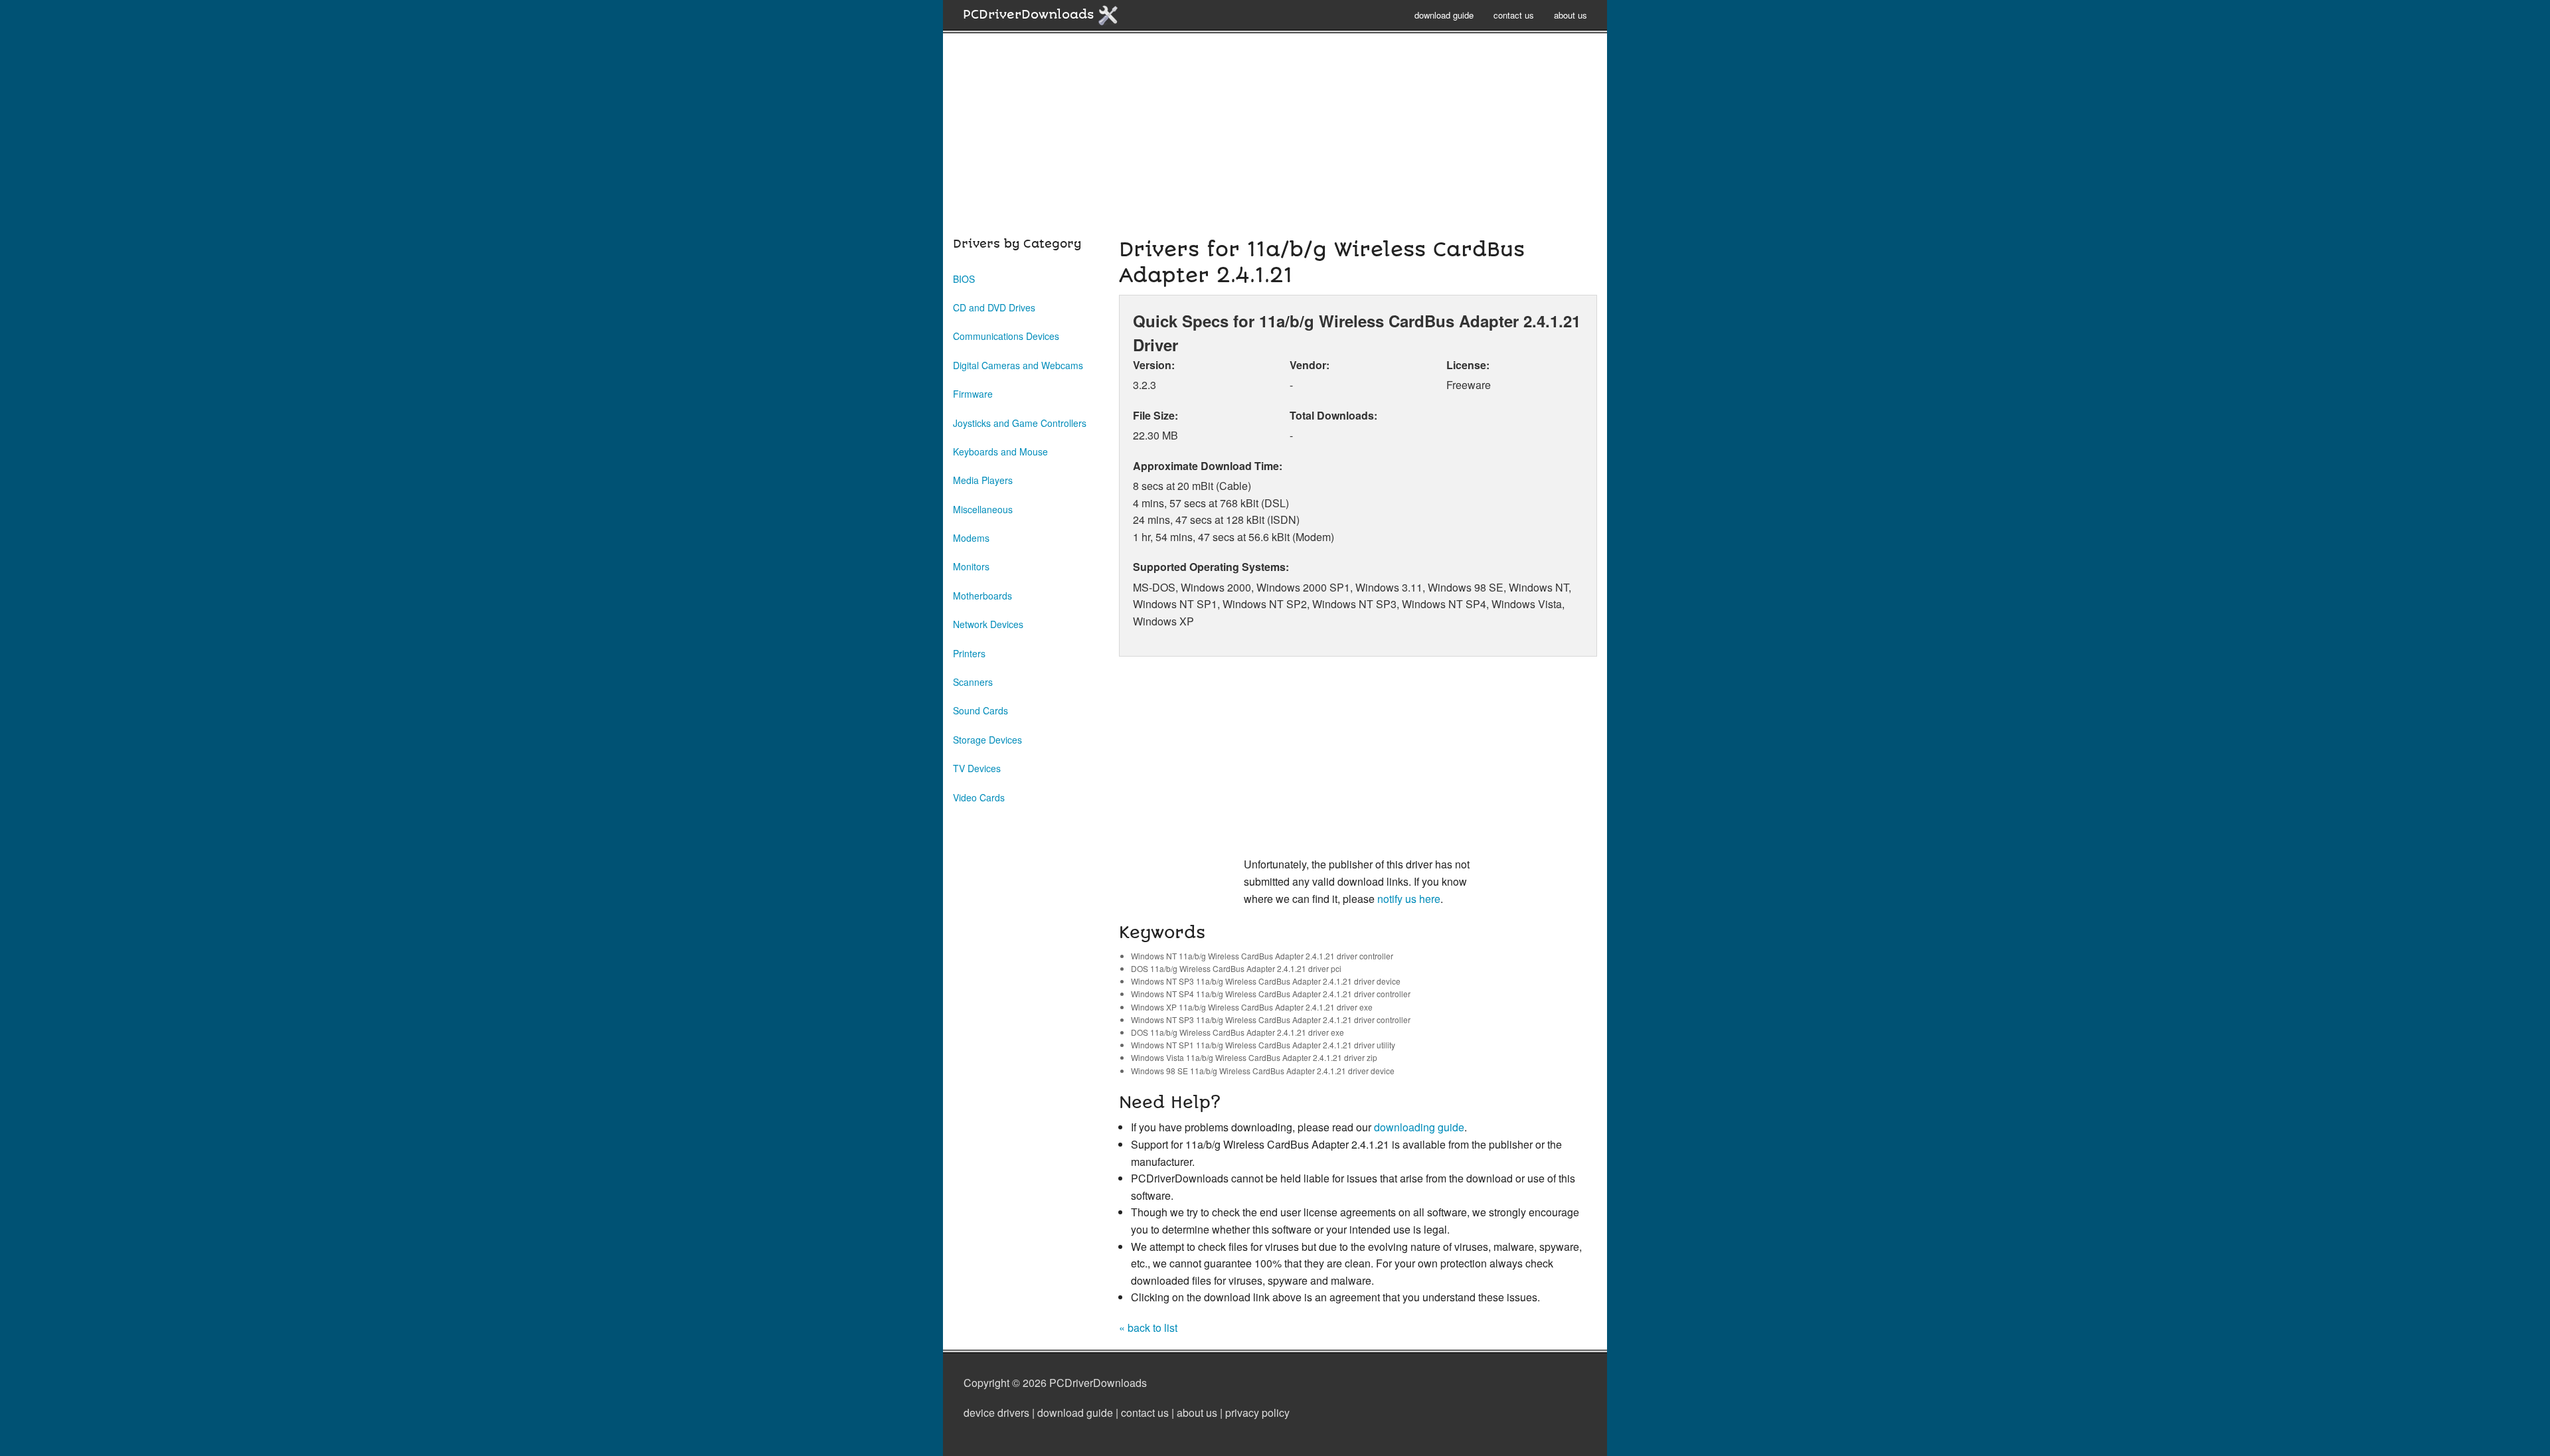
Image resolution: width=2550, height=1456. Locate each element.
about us (1571, 15)
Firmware (973, 394)
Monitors (971, 566)
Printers (969, 653)
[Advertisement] (1275, 142)
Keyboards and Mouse (1000, 451)
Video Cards (979, 797)
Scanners (973, 682)
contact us (1514, 15)
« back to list (1148, 1328)
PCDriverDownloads (1030, 15)
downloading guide (1419, 1127)
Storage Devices (987, 740)
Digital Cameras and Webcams (1018, 365)
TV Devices (977, 768)
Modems (971, 538)
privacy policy (1257, 1413)
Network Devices (988, 624)
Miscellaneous (983, 509)
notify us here (1409, 899)
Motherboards (982, 596)
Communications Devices (1006, 336)
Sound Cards (980, 710)
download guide (1444, 15)
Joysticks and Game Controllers (1020, 423)
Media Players (983, 480)
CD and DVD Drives (994, 307)
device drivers (996, 1413)
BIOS (964, 279)
